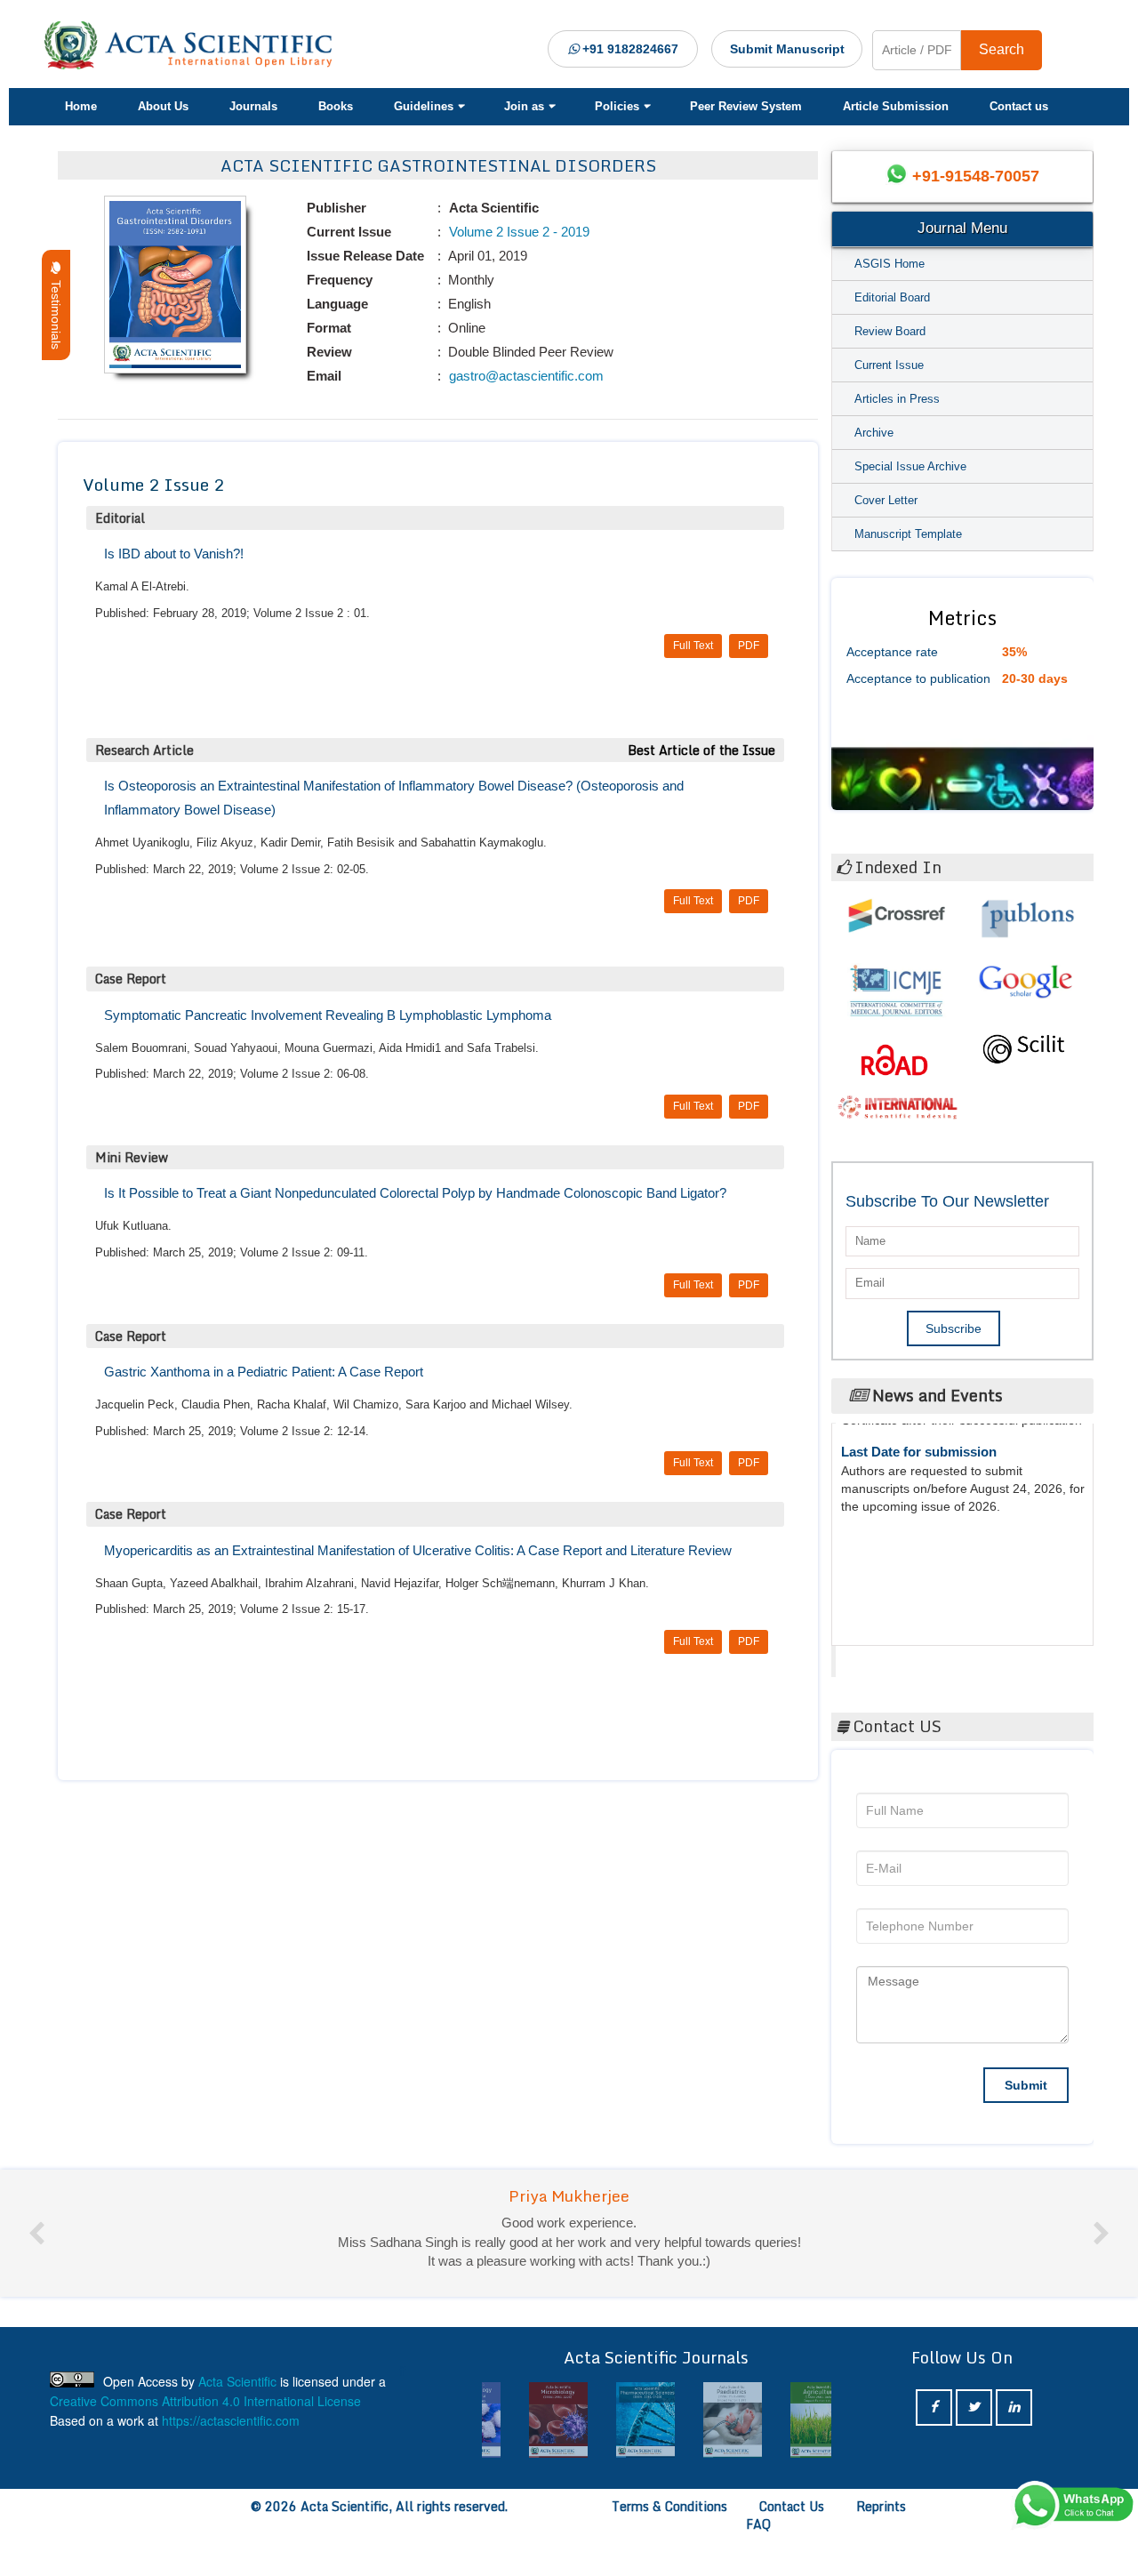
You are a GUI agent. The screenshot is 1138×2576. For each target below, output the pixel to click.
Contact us (1019, 106)
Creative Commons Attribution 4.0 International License (205, 2401)
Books (336, 106)
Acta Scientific (904, 1657)
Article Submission (896, 106)
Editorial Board (892, 297)
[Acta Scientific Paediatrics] (699, 2420)
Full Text (693, 646)
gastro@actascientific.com (525, 376)
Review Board (890, 331)
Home (81, 106)
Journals (253, 106)
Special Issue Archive (910, 466)
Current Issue (889, 365)
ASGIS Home (890, 264)
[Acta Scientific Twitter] (974, 2407)
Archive (874, 433)
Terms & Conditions (669, 2506)
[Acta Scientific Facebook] (934, 2407)
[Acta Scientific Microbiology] (525, 2420)
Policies (617, 106)
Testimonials (56, 311)
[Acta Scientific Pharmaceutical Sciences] (612, 2420)
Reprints (881, 2506)
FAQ (758, 2524)
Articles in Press (897, 399)
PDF (749, 646)
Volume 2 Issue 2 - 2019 (517, 232)
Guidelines (424, 106)
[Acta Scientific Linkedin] (1014, 2407)
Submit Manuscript (787, 49)
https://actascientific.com (231, 2420)
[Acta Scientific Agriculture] (786, 2420)
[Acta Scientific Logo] (195, 45)
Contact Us (792, 2506)
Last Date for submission (919, 1588)
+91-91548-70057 (976, 176)
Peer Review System (746, 106)
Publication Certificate (910, 1520)
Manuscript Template (908, 534)
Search (1002, 49)
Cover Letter (886, 500)
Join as (524, 106)
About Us (163, 106)
